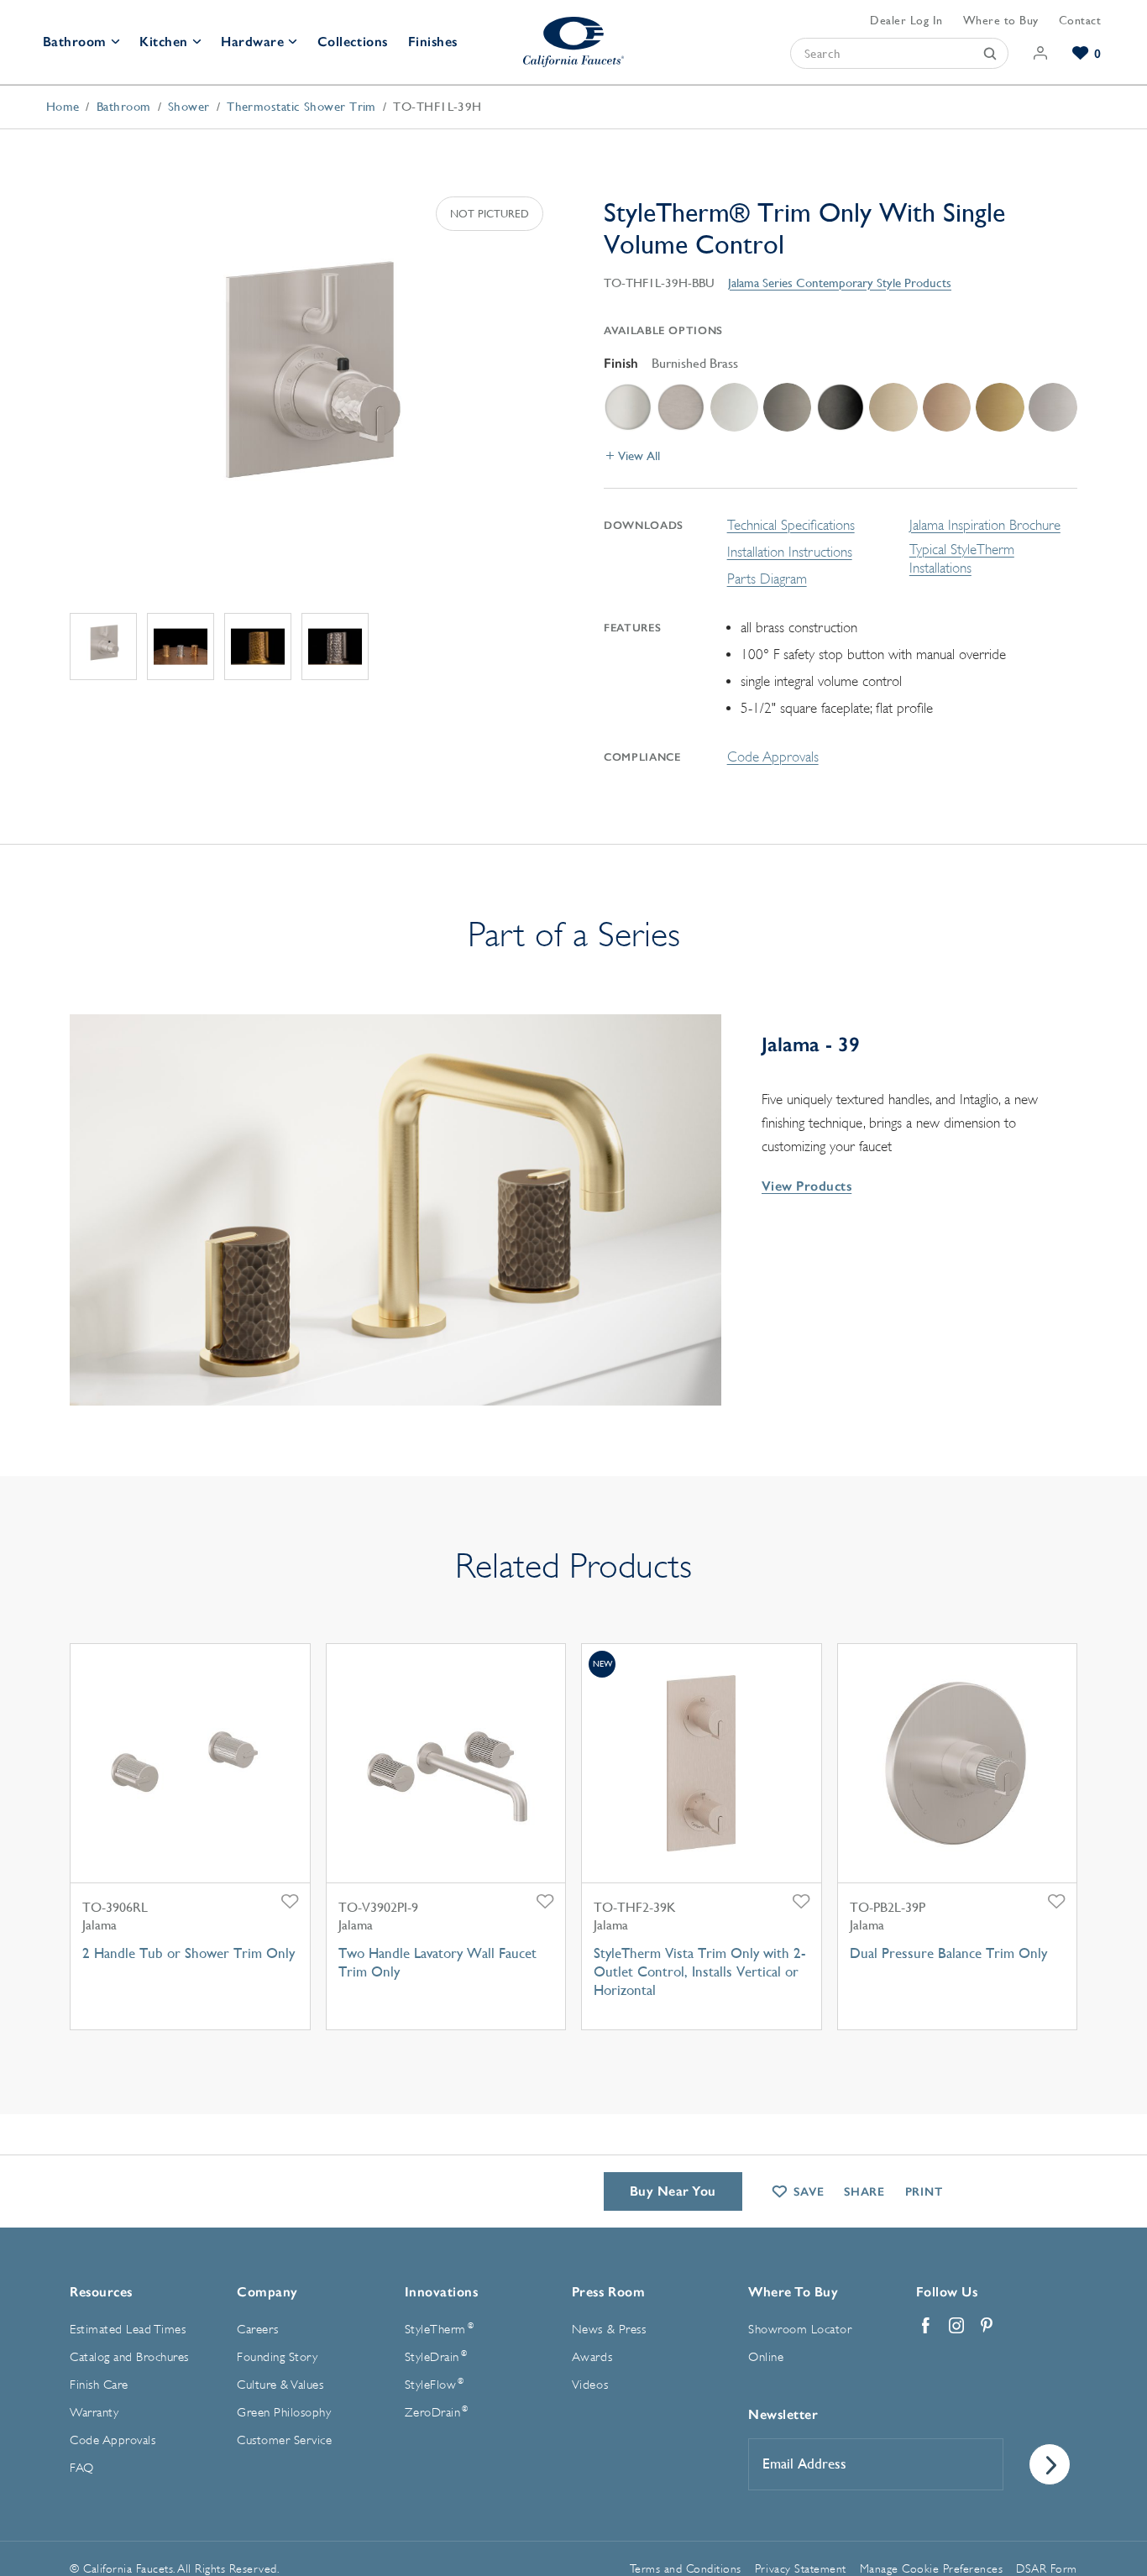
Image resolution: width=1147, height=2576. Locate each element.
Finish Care (99, 2385)
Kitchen (164, 42)
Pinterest (987, 2326)
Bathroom (75, 42)
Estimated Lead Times (128, 2330)
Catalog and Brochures (129, 2357)
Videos (590, 2385)
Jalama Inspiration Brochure (985, 525)
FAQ (82, 2468)
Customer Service (284, 2440)
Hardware (252, 42)
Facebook (926, 2326)
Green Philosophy (284, 2413)
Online (766, 2357)
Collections (353, 42)
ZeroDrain (437, 2412)
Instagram (956, 2326)
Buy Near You (673, 2191)
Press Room (608, 2292)
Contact (1080, 20)
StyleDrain (436, 2357)
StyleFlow (435, 2385)
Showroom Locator (800, 2330)
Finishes (433, 42)
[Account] (1041, 53)
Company (267, 2292)
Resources (101, 2292)
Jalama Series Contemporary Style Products (840, 283)
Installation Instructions (790, 552)
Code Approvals (773, 757)
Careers (258, 2330)
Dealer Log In (906, 20)
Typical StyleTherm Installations (962, 559)
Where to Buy (1001, 20)
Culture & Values (280, 2385)
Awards (592, 2357)
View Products (807, 1186)
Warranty (94, 2413)
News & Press (609, 2330)
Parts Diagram (767, 579)
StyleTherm (439, 2329)
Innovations (442, 2292)
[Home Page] (573, 42)
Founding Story (277, 2357)
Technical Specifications (791, 525)
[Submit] (990, 53)
